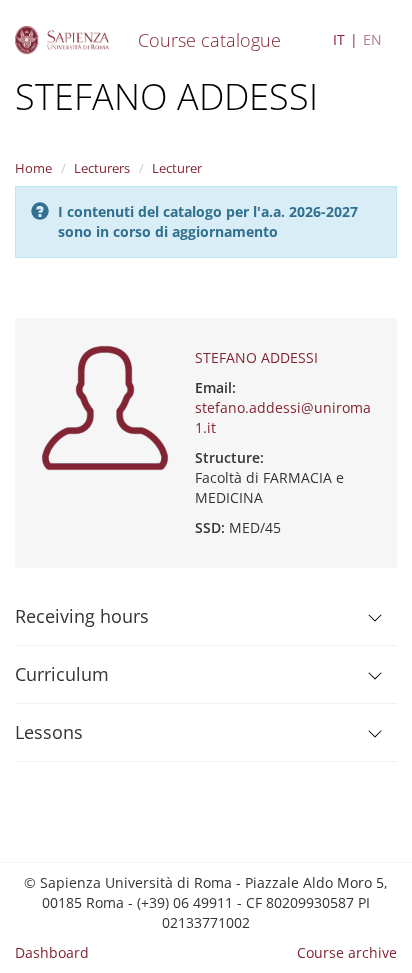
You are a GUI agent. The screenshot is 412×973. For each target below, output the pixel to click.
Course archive (347, 952)
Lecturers (102, 168)
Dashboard (52, 952)
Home (33, 168)
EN (372, 39)
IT (339, 39)
